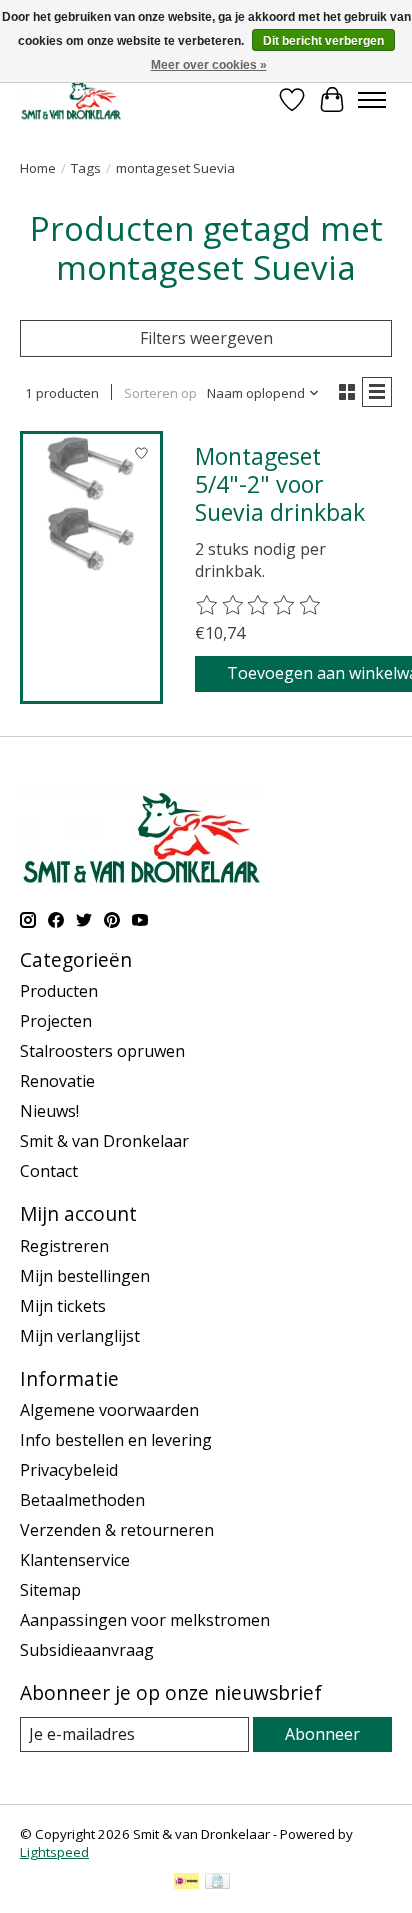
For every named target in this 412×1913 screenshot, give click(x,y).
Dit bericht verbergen (323, 41)
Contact (49, 1171)
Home (38, 168)
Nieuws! (49, 1111)
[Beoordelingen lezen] (259, 606)
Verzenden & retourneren (117, 1530)
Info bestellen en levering (116, 1440)
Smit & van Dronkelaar (104, 1141)
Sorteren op (160, 393)
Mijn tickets (63, 1306)
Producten (59, 991)
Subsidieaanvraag (87, 1650)
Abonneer (322, 1734)
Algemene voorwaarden (109, 1410)
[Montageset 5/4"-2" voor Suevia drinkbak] (91, 502)
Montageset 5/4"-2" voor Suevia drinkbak (280, 483)
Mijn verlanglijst (80, 1336)
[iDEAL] (186, 1883)
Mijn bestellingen (85, 1276)
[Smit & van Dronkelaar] (71, 99)
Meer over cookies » (209, 65)
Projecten (56, 1021)
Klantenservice (75, 1560)
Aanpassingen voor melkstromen (145, 1620)
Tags (86, 168)
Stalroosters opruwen (102, 1051)
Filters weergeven (206, 338)
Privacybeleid (69, 1470)
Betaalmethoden (82, 1500)
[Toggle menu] (372, 100)
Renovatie (57, 1081)
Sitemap (50, 1590)
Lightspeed (54, 1852)
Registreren (64, 1246)
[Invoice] (217, 1883)
